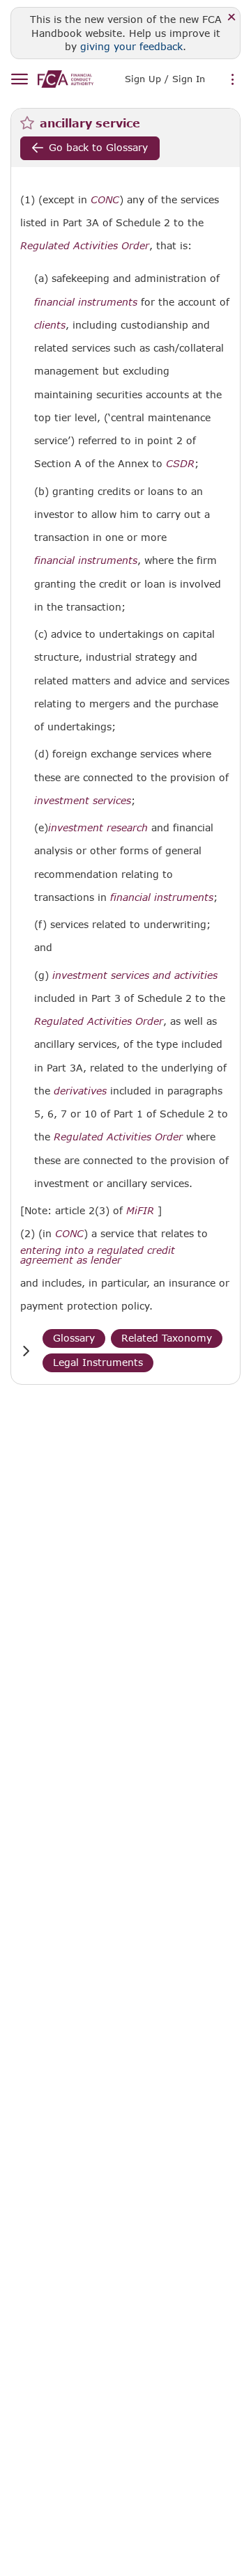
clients (50, 325)
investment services (83, 801)
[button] (26, 1351)
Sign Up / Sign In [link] (165, 79)
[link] (66, 79)
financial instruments (86, 302)
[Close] (232, 18)
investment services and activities (135, 975)
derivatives (80, 1091)
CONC (105, 200)
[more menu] (233, 80)
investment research (98, 828)
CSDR (180, 464)
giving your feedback (131, 46)
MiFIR (140, 1211)
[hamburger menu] (19, 80)
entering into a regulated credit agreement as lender (98, 1255)
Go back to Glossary (98, 147)
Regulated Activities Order (85, 246)
